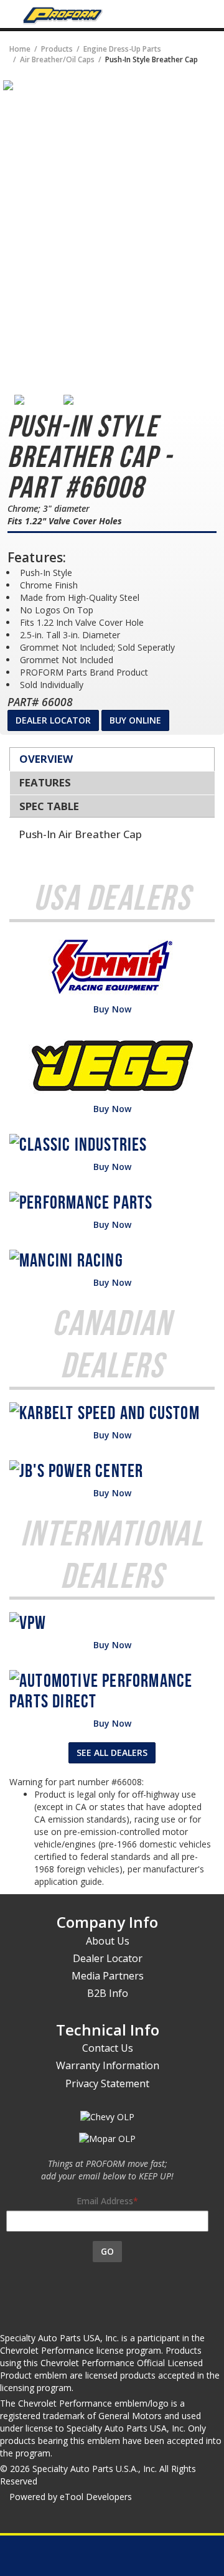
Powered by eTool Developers (71, 2497)
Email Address (105, 2201)
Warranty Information (108, 2065)
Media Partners (108, 1976)
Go (107, 2251)
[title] (8, 84)
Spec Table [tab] (49, 806)
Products (57, 49)
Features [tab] (45, 782)
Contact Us (108, 2048)
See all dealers (112, 1753)
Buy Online (135, 720)
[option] (39, 400)
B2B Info (108, 1993)
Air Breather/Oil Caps (57, 59)
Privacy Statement (107, 2083)
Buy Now (112, 1009)
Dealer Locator (53, 720)
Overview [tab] (46, 759)
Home (20, 49)
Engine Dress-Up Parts (122, 49)
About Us (108, 1941)
